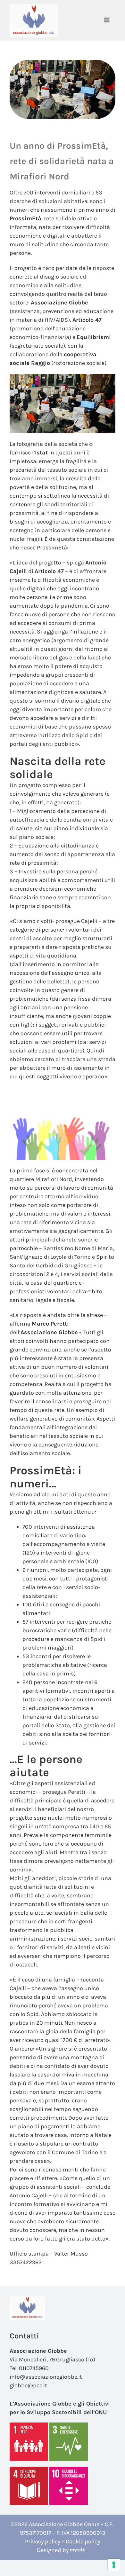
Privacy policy (43, 2541)
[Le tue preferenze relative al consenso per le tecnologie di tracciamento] (114, 2565)
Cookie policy (83, 2541)
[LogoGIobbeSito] (34, 7)
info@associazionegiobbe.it (46, 2377)
